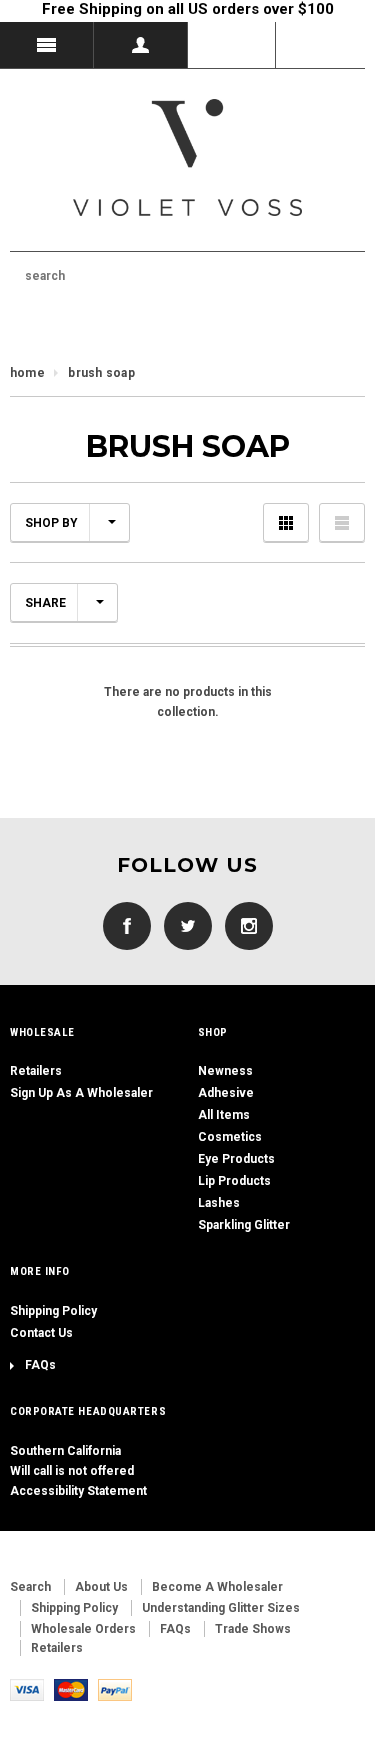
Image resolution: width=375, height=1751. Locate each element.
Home (27, 373)
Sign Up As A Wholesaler (81, 1093)
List (342, 522)
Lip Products (234, 1181)
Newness (225, 1071)
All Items (224, 1115)
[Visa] (27, 1689)
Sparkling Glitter (244, 1225)
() (320, 45)
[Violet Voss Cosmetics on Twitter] (183, 925)
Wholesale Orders (83, 1629)
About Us (101, 1587)
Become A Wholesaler (217, 1587)
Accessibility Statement (78, 1491)
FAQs (40, 1365)
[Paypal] (115, 1689)
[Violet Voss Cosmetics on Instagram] (244, 925)
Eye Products (236, 1159)
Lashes (219, 1203)
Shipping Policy (53, 1311)
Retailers (36, 1071)
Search (30, 1587)
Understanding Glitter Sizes (221, 1608)
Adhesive (226, 1093)
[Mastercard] (71, 1689)
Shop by (51, 523)
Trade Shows (253, 1629)
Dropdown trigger (141, 45)
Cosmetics (230, 1137)
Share (45, 603)
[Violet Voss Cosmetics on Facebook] (127, 925)
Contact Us (41, 1333)
